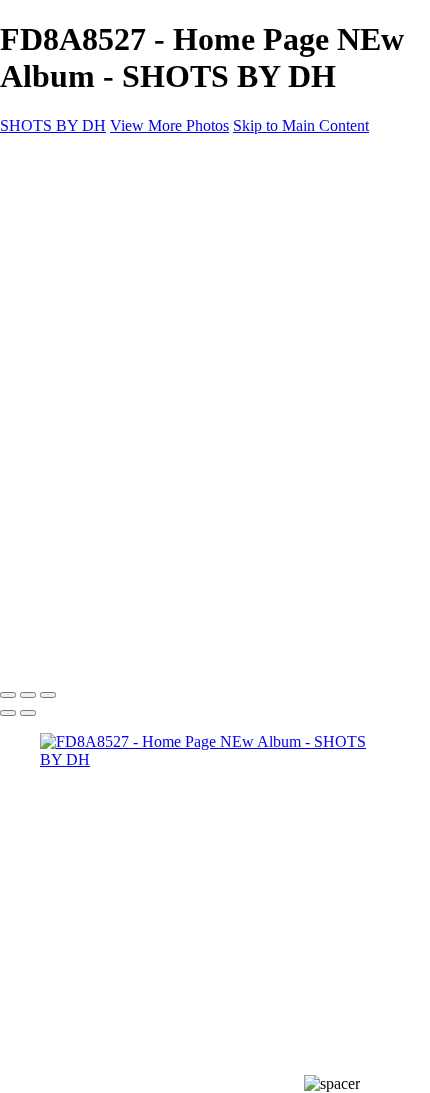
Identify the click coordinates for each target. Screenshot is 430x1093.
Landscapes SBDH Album (164, 319)
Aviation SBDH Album (154, 265)
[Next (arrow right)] (28, 713)
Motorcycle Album (139, 247)
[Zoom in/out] (48, 695)
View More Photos (169, 125)
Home (59, 193)
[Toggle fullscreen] (28, 695)
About (60, 355)
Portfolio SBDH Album (155, 337)
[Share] (48, 393)
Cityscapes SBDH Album (161, 301)
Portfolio (67, 211)
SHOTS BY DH (53, 125)
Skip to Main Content (301, 125)
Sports (100, 283)
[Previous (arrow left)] (8, 713)
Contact (64, 373)
